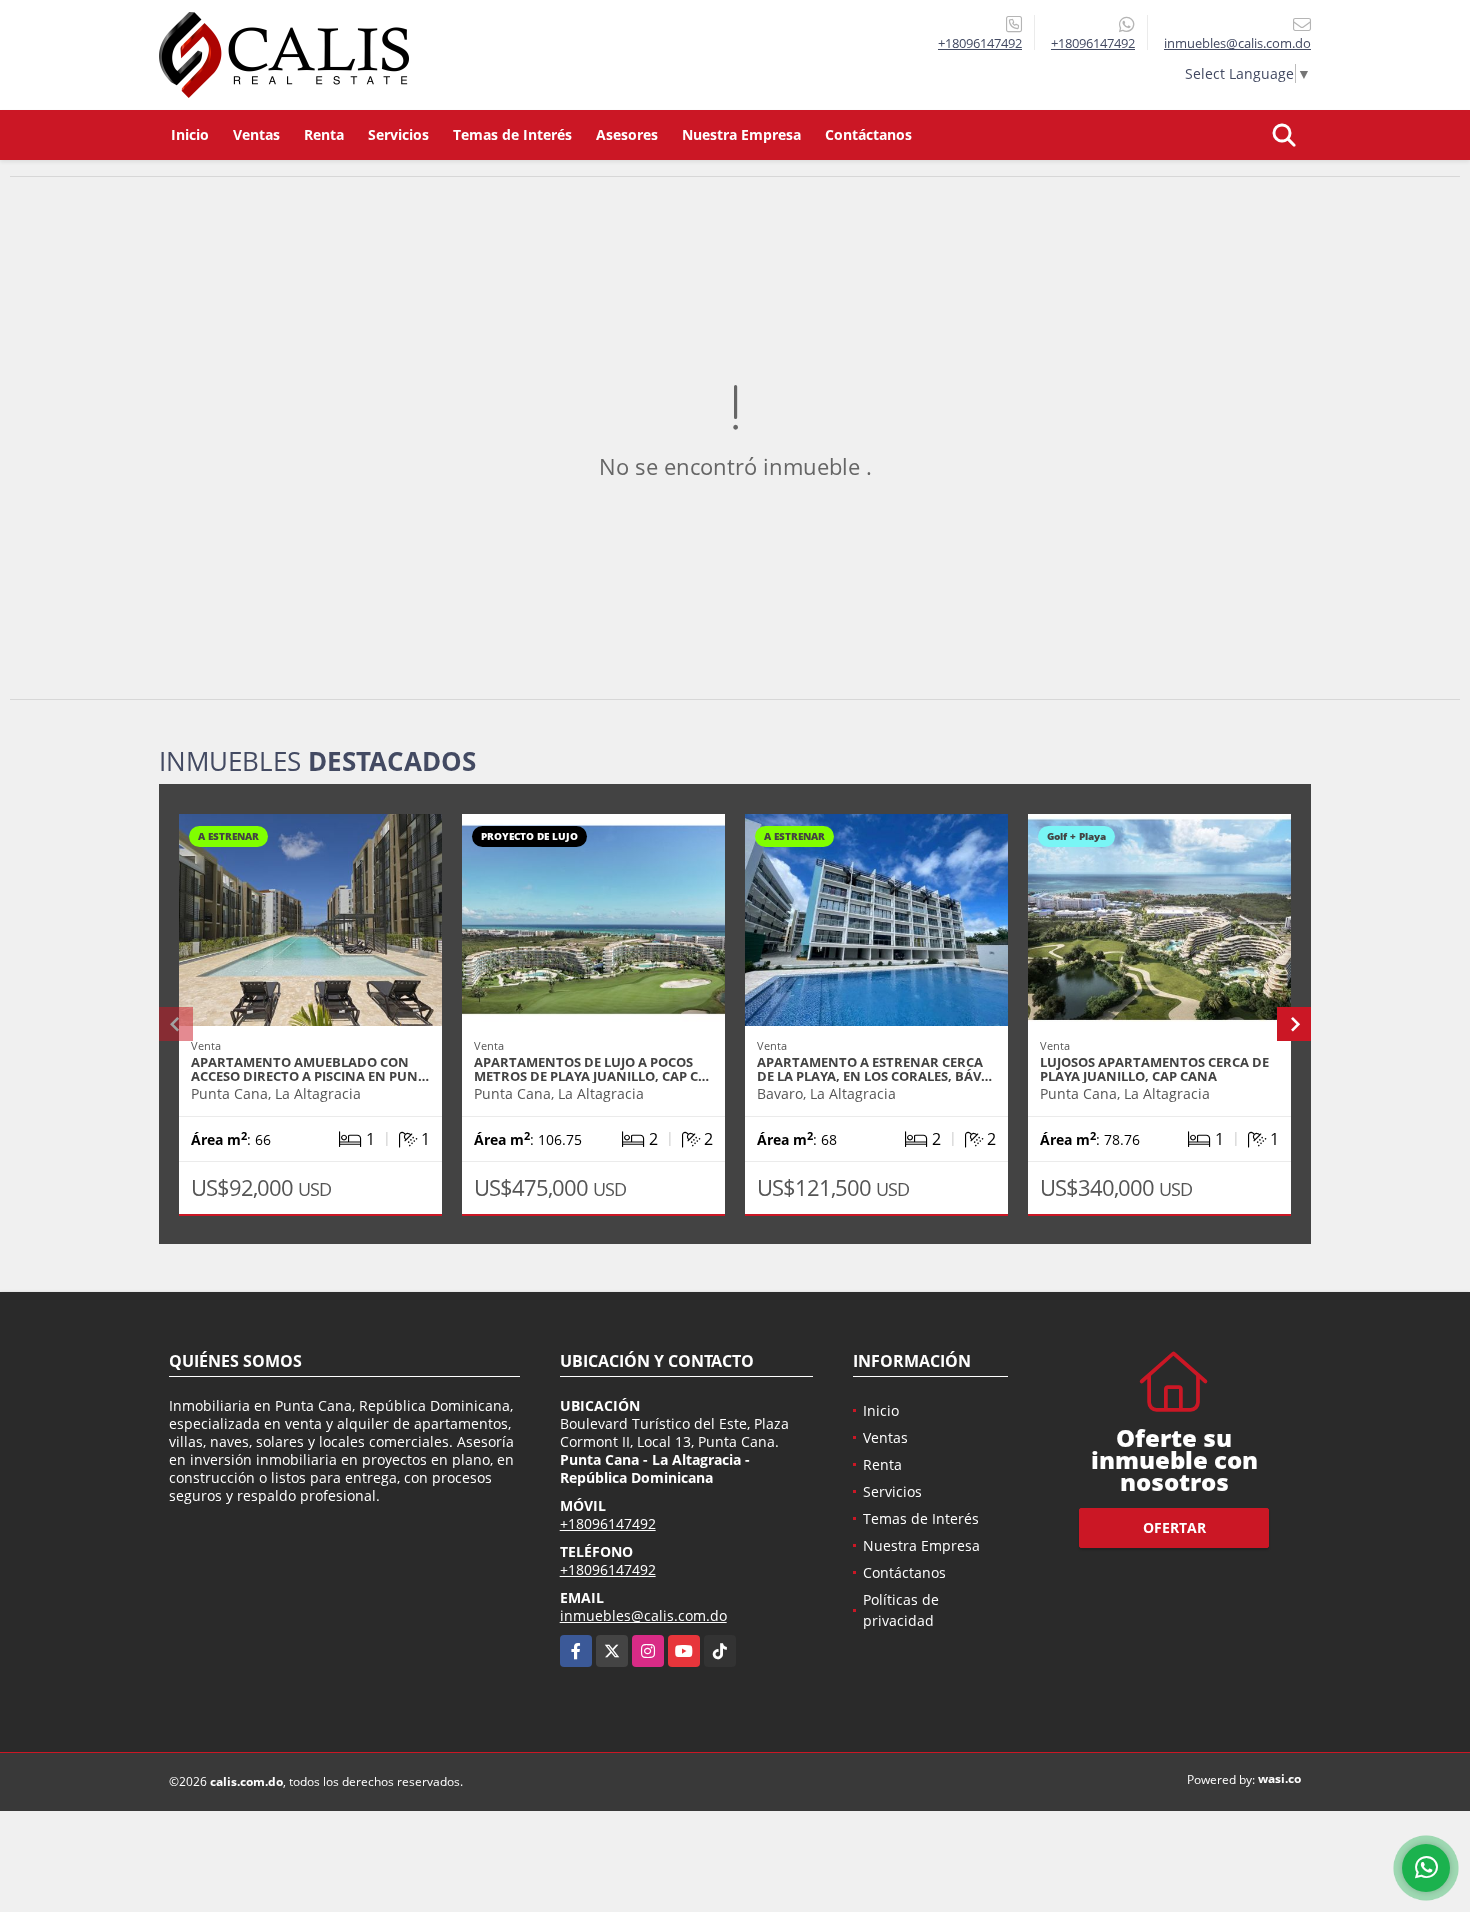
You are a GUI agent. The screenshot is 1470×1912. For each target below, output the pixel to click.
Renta (324, 134)
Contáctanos (868, 134)
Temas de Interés (512, 134)
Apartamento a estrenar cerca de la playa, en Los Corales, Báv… (874, 1069)
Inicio (190, 134)
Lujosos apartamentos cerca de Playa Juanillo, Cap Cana (1154, 1069)
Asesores (627, 134)
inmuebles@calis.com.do (643, 1615)
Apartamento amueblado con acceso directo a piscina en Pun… (310, 1069)
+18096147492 (980, 43)
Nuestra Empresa (741, 134)
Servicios (398, 134)
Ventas (256, 134)
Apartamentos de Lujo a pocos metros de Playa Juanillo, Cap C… (591, 1069)
